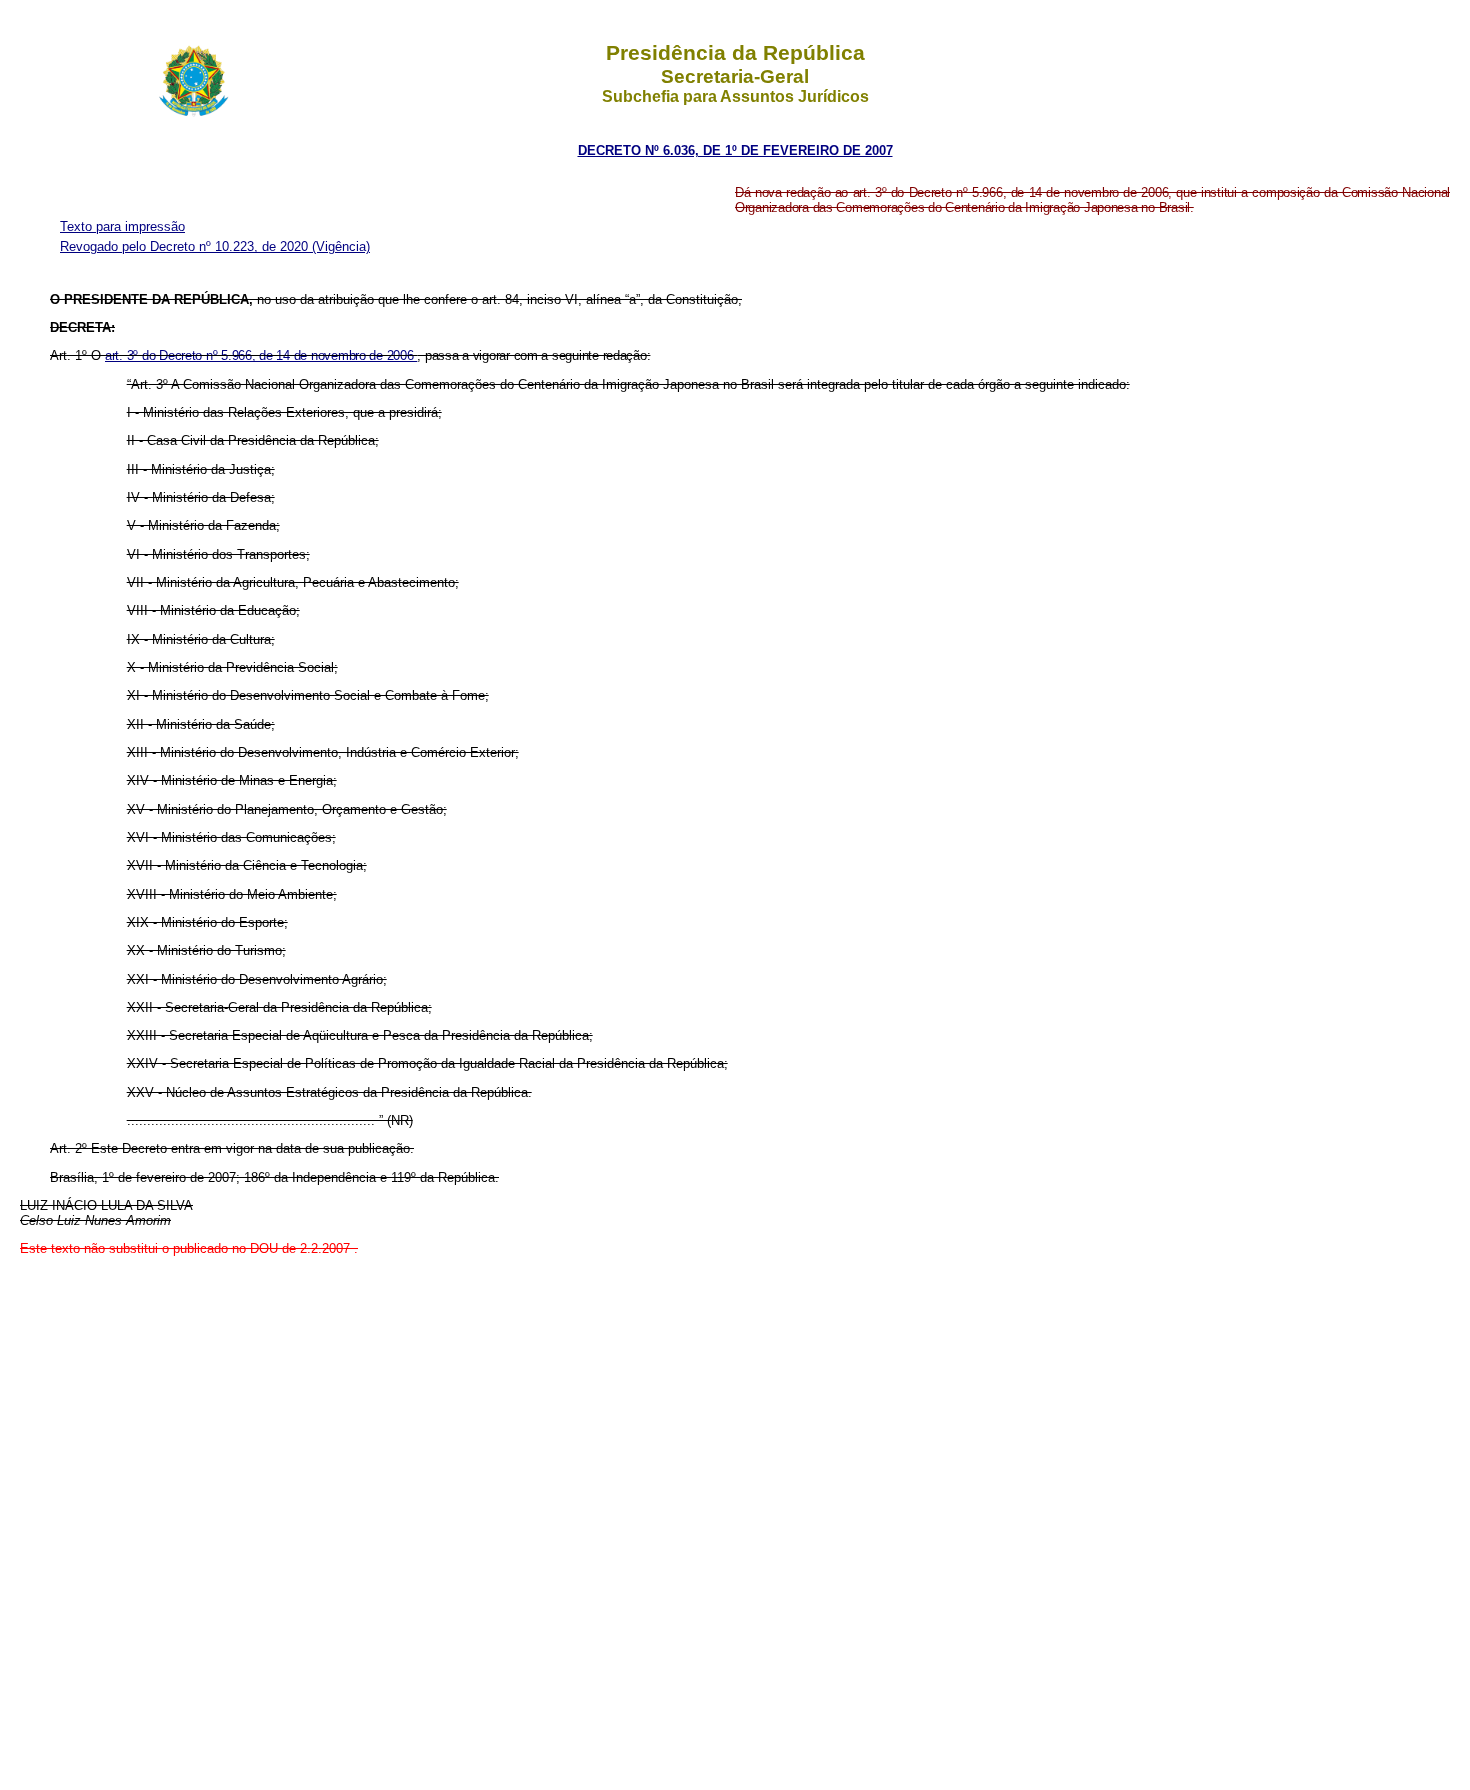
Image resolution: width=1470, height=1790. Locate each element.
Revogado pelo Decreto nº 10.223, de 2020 (186, 246)
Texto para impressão (122, 226)
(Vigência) (341, 246)
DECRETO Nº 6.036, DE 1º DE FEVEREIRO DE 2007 (735, 150)
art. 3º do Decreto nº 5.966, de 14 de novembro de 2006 (261, 355)
